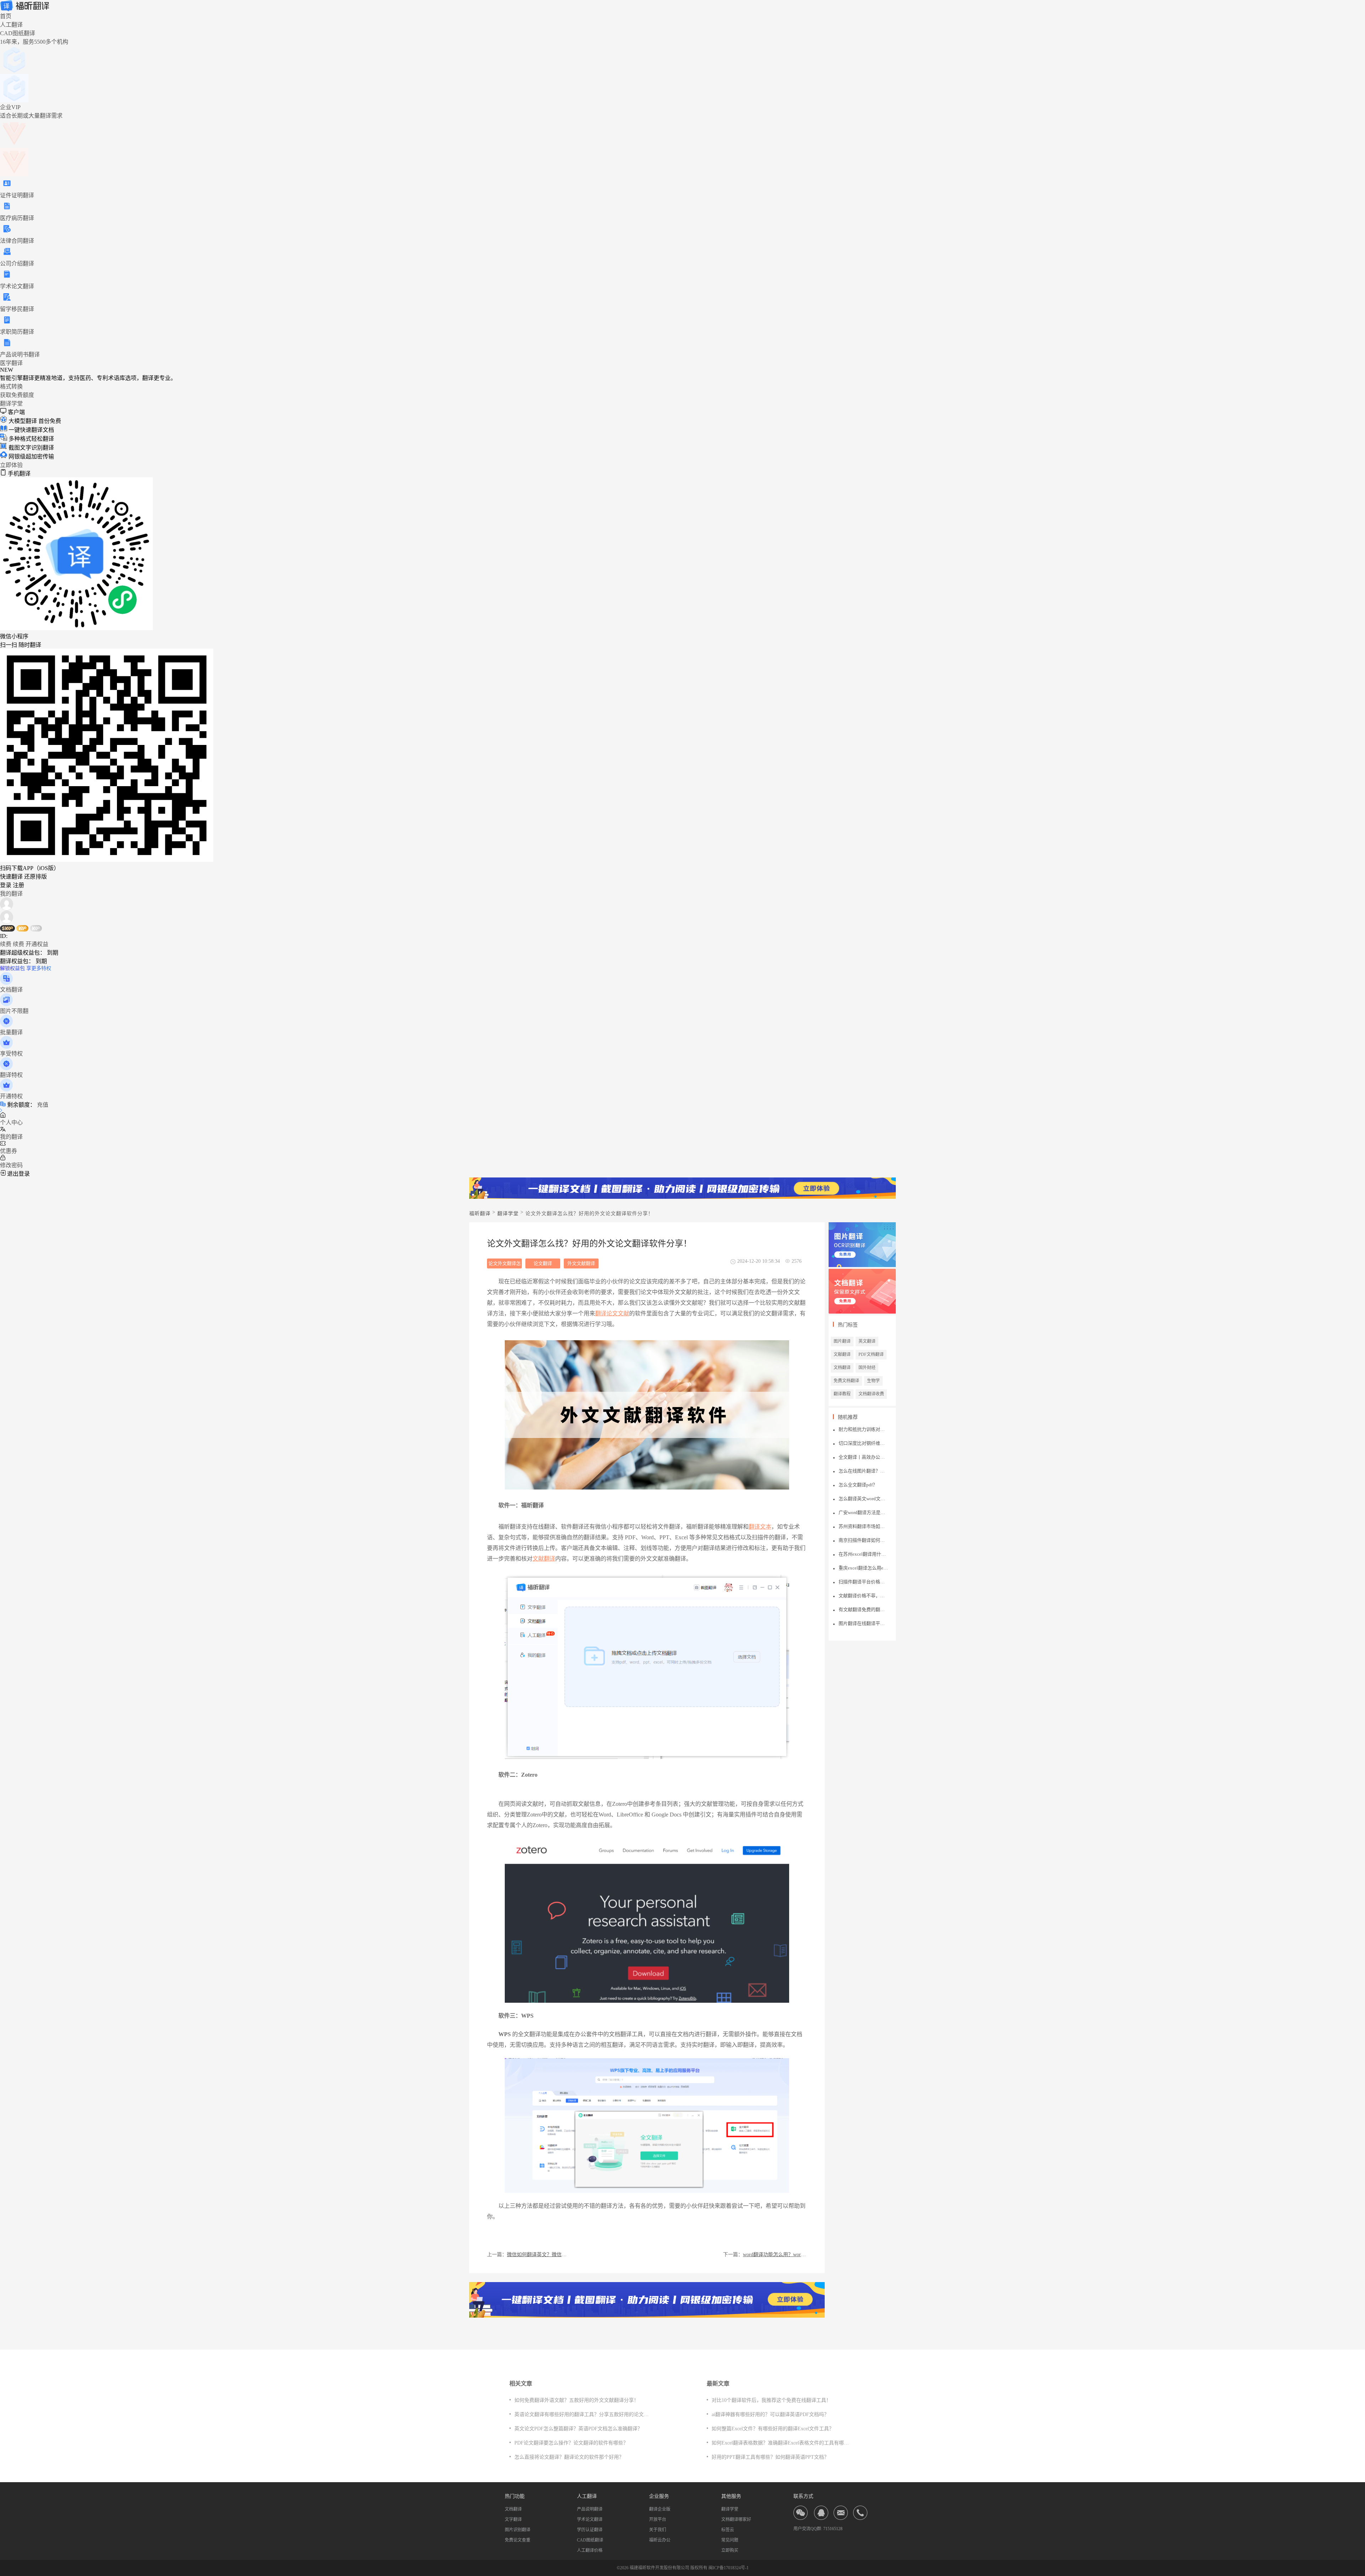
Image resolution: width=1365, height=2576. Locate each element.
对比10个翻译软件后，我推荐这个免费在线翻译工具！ (771, 2400)
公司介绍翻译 (17, 264)
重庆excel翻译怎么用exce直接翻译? (863, 1568)
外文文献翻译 (581, 1263)
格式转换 (11, 387)
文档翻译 (842, 1368)
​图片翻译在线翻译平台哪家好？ (863, 1623)
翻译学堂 (11, 404)
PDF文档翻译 (871, 1354)
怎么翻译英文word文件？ (863, 1499)
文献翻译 (544, 1559)
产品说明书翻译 (20, 355)
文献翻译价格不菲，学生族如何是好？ (863, 1596)
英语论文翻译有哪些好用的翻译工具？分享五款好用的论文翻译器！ (589, 2414)
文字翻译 (513, 2519)
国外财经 (867, 1368)
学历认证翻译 (590, 2530)
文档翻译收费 (871, 1394)
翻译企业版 (660, 2509)
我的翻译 (11, 894)
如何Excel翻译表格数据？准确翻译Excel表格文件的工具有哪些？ (783, 2443)
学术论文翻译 (17, 286)
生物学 (873, 1381)
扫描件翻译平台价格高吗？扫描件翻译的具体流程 (863, 1582)
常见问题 (730, 2540)
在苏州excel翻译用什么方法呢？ (863, 1554)
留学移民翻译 (17, 309)
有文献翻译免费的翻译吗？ (863, 1609)
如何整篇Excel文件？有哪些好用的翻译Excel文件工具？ (773, 2429)
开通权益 (37, 944)
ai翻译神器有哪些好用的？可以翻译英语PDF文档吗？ (770, 2414)
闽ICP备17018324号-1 (729, 2568)
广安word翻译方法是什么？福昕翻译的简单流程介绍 (863, 1512)
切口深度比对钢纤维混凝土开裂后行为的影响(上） (863, 1443)
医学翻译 (11, 363)
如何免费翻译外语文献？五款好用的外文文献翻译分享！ (577, 2400)
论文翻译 (543, 1263)
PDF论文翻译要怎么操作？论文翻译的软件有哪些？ (571, 2443)
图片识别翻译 (518, 2530)
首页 (6, 16)
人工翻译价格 (590, 2550)
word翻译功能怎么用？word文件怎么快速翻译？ (775, 2255)
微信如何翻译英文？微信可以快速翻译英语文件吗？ (539, 2255)
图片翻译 (842, 1341)
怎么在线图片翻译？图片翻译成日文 (863, 1471)
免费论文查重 (518, 2540)
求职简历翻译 (17, 332)
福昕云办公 (660, 2540)
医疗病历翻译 (17, 218)
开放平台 (658, 2519)
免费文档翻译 (846, 1381)
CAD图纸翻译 (590, 2540)
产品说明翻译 (590, 2509)
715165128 (833, 2529)
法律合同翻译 (17, 241)
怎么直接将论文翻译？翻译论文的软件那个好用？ (569, 2457)
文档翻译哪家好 (736, 2519)
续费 (6, 944)
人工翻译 (11, 25)
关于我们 (658, 2530)
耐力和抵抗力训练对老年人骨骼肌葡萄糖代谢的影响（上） (863, 1429)
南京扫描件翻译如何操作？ (863, 1540)
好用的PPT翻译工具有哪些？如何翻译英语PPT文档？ (770, 2457)
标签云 (728, 2530)
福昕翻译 (480, 1214)
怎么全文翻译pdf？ (858, 1485)
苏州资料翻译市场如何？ (863, 1526)
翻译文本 (760, 1527)
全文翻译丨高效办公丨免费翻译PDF (863, 1457)
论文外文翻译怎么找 (505, 1265)
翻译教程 (842, 1394)
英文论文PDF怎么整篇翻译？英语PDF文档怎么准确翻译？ (578, 2429)
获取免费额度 (17, 395)
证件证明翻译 (17, 195)
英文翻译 (867, 1341)
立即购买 (730, 2550)
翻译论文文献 (612, 1313)
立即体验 (11, 465)
